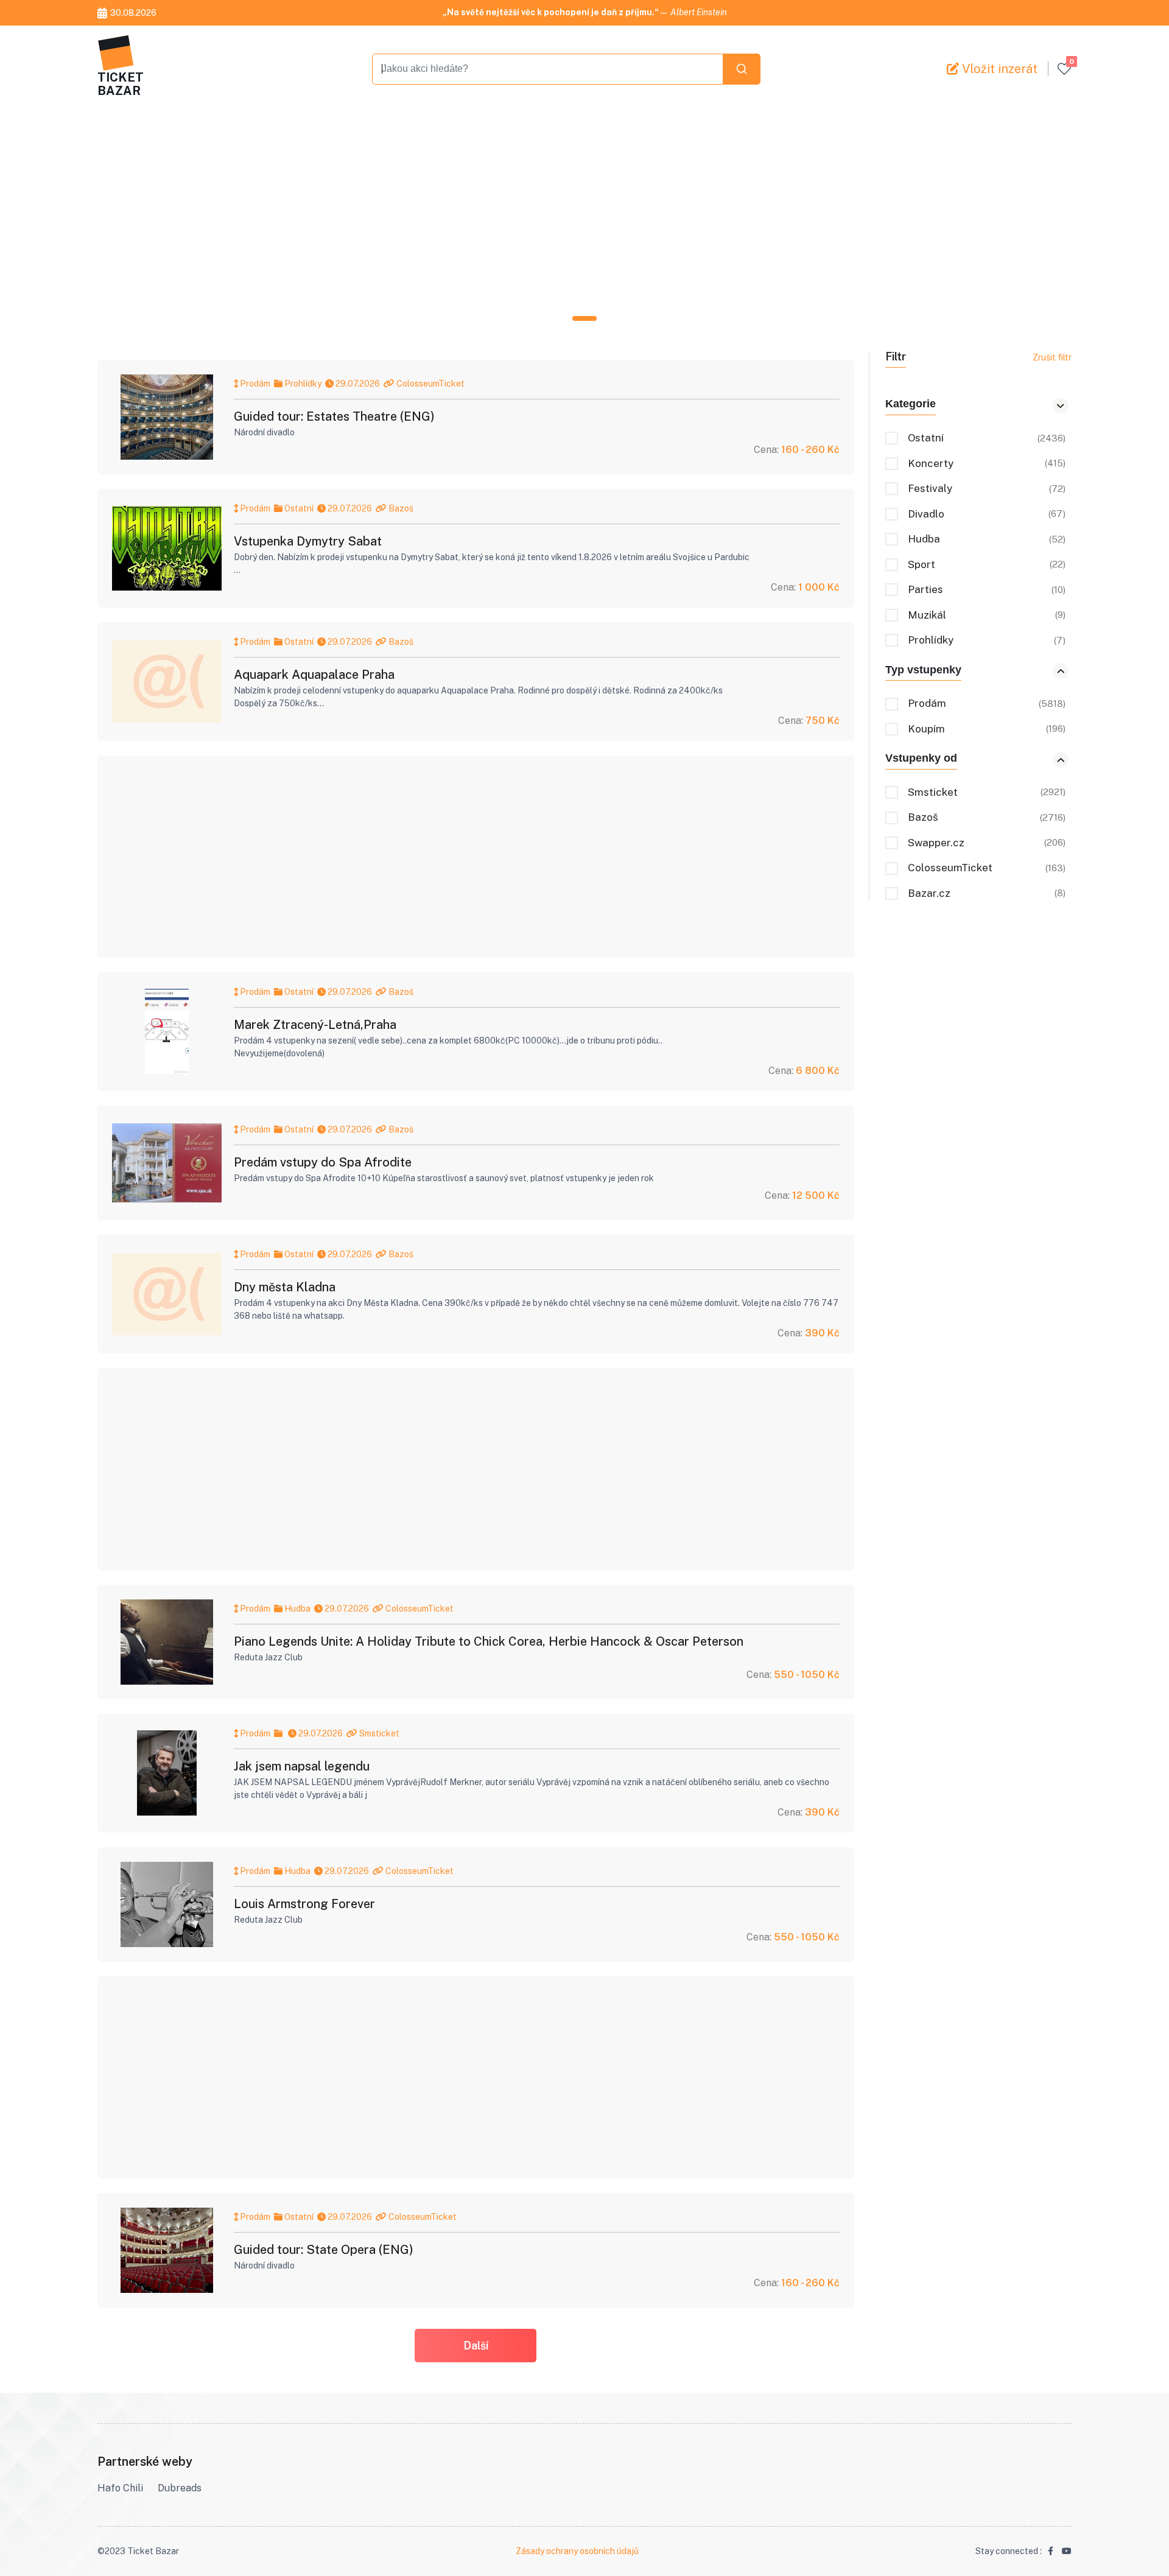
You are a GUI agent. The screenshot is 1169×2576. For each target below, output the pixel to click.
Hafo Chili (120, 2488)
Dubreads (180, 2488)
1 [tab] (584, 318)
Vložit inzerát (998, 69)
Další (476, 2346)
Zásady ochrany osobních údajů (577, 2551)
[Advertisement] (463, 212)
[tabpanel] (584, 212)
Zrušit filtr (1052, 357)
